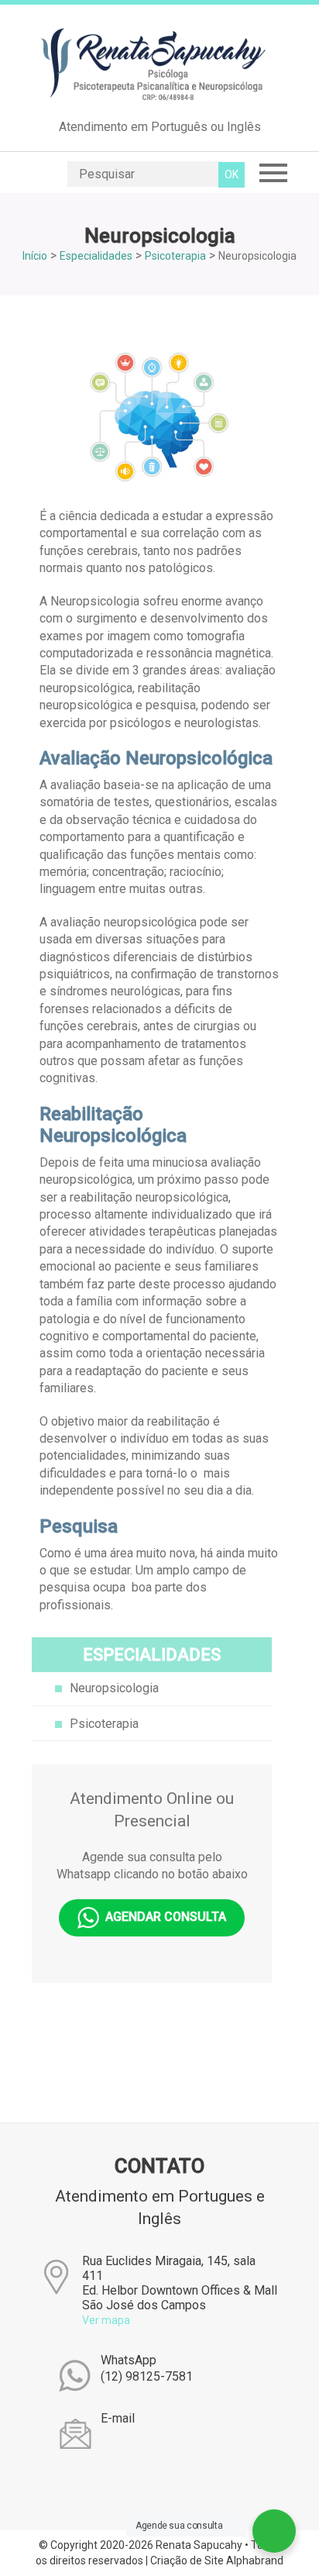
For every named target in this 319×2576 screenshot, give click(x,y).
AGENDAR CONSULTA (163, 1917)
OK (232, 174)
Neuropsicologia (114, 1688)
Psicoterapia (104, 1724)
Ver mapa (106, 2320)
